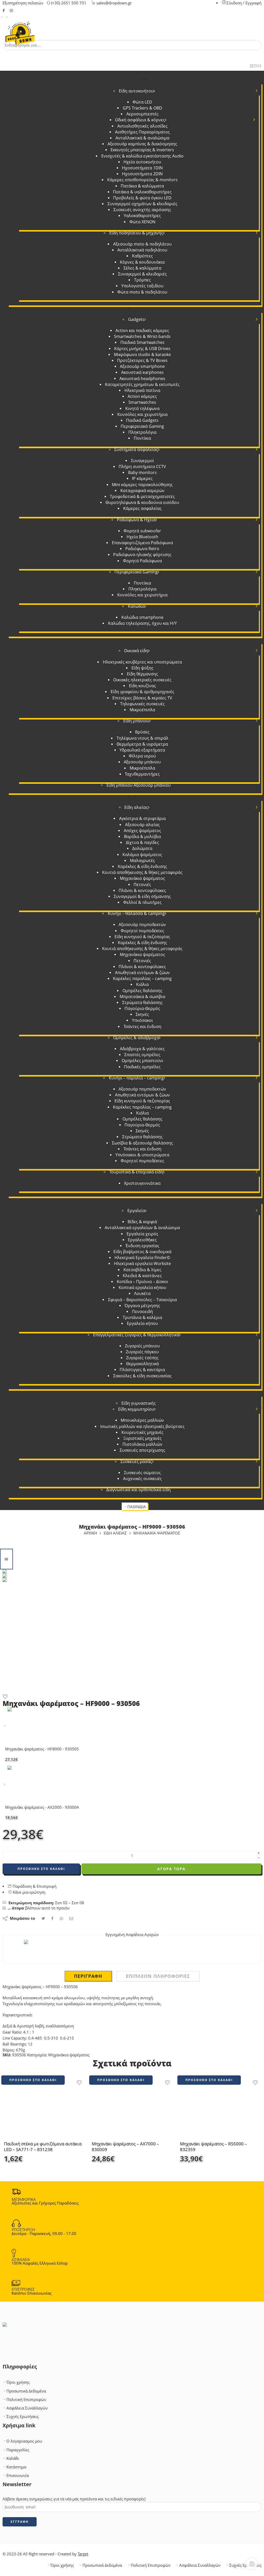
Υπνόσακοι (142, 1020)
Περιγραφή (88, 1976)
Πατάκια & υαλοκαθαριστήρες (142, 192)
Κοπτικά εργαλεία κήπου (142, 1287)
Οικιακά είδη (136, 651)
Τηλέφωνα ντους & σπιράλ (142, 738)
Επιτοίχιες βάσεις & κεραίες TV (142, 698)
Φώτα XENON (142, 222)
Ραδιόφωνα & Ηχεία (136, 520)
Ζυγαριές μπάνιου (142, 1346)
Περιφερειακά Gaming (142, 426)
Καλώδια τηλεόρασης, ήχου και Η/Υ (142, 623)
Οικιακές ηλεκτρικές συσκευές (142, 680)
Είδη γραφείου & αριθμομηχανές (142, 692)
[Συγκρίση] (259, 66)
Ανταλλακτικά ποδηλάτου (142, 250)
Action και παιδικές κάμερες (142, 330)
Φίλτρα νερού (142, 756)
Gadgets (136, 319)
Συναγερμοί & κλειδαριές (142, 274)
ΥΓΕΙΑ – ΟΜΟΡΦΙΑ (133, 1392)
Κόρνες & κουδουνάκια (142, 262)
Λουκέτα (142, 1293)
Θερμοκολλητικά (142, 1364)
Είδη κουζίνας (142, 686)
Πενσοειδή (142, 1311)
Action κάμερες (142, 396)
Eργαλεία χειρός (142, 1234)
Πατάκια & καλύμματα (142, 186)
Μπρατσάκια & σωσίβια (142, 997)
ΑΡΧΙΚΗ (90, 1533)
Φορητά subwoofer (142, 531)
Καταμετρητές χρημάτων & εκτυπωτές (142, 384)
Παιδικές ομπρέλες (142, 1067)
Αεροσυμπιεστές (142, 114)
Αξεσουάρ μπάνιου (142, 762)
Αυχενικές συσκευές (142, 1479)
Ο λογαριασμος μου (24, 2441)
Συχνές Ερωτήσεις (23, 2417)
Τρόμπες (142, 280)
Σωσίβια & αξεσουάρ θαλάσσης (142, 1143)
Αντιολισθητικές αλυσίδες (142, 126)
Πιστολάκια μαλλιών (142, 1444)
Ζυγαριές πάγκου (142, 1352)
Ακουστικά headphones (142, 378)
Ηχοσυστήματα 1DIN (142, 168)
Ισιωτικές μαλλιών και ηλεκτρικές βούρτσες (142, 1426)
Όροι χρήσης (18, 2382)
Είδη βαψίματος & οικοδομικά (142, 1252)
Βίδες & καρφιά (142, 1222)
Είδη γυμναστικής (139, 1403)
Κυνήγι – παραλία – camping (136, 1078)
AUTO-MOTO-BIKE (133, 80)
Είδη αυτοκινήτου (136, 91)
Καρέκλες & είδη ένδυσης (142, 866)
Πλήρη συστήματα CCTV (142, 467)
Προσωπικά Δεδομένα (26, 2391)
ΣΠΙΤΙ (133, 640)
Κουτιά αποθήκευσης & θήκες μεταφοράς (142, 872)
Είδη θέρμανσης (142, 674)
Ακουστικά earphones (142, 372)
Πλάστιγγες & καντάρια (142, 1370)
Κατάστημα (16, 2467)
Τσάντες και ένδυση (142, 1026)
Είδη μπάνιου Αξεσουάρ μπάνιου (139, 785)
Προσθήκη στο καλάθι (41, 1869)
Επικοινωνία (18, 2475)
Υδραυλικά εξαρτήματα (142, 750)
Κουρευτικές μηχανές (142, 1432)
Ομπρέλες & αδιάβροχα (136, 1038)
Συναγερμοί (142, 461)
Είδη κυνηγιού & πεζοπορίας (142, 937)
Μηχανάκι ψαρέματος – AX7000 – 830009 (125, 2147)
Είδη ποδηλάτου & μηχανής (136, 233)
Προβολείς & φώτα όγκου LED (142, 198)
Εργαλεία (136, 1211)
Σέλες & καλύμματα (142, 268)
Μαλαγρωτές (142, 860)
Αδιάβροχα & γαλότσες (142, 1049)
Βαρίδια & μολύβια (142, 836)
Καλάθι (13, 2458)
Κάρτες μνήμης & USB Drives (142, 349)
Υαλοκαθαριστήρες (142, 216)
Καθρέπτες (142, 256)
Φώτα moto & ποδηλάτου (142, 292)
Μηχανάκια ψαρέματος (142, 878)
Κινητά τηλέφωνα (142, 408)
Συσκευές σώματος (142, 1473)
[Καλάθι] (252, 66)
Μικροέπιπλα (142, 710)
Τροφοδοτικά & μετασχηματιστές (142, 496)
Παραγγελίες (18, 2450)
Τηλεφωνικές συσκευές (142, 704)
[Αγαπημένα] (256, 66)
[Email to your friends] (71, 1918)
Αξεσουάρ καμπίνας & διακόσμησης (142, 144)
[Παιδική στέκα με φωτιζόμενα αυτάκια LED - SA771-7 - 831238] (44, 2111)
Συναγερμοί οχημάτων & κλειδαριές (142, 204)
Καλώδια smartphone (142, 617)
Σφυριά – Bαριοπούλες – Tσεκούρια (142, 1300)
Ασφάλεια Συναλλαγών (27, 2408)
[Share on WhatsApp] (61, 1918)
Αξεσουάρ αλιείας (142, 825)
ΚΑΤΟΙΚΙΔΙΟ (133, 1501)
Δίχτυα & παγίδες (142, 842)
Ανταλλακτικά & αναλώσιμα (142, 138)
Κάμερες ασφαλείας (142, 508)
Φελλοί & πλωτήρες (142, 902)
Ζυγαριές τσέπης (142, 1358)
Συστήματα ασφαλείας (136, 449)
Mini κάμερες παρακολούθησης (142, 485)
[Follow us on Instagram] (11, 10)
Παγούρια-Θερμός (142, 1008)
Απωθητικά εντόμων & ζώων (142, 973)
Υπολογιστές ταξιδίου (142, 286)
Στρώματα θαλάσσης (142, 1002)
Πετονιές (142, 884)
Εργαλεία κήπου (142, 1323)
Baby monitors (142, 472)
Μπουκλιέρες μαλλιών (142, 1420)
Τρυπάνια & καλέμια (142, 1317)
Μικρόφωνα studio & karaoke (142, 354)
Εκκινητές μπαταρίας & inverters (142, 150)
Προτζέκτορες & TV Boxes (142, 360)
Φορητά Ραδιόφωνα (142, 561)
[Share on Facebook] (52, 1918)
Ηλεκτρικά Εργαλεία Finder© (142, 1258)
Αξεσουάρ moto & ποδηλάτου (142, 244)
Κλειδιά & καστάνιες (142, 1276)
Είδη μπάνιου (136, 721)
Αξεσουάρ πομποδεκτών (142, 924)
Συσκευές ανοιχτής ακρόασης (142, 210)
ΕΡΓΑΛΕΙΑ (133, 1200)
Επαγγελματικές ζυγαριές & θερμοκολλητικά (136, 1335)
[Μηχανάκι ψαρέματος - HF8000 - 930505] (5, 1726)
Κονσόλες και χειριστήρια (142, 414)
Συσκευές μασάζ (136, 1461)
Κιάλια (142, 984)
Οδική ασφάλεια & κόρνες (140, 120)
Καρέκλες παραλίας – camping (142, 978)
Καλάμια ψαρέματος (142, 855)
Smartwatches (142, 402)
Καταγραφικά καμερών (142, 491)
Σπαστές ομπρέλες (142, 1055)
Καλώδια (136, 606)
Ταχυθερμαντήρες (142, 774)
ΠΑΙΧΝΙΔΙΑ (137, 1507)
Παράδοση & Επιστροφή (34, 1886)
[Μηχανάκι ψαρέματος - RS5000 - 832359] (220, 2111)
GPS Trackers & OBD (142, 108)
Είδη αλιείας (136, 807)
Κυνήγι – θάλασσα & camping (136, 913)
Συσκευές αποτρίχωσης (142, 1450)
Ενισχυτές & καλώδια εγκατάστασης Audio (142, 156)
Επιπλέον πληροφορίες (158, 1976)
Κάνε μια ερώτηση (29, 1892)
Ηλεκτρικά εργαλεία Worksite (142, 1263)
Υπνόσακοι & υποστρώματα (142, 1155)
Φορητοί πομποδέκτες (142, 931)
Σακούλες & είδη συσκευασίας (142, 1376)
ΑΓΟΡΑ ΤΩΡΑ (171, 1869)
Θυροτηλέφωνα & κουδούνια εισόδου (142, 502)
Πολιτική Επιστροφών (26, 2400)
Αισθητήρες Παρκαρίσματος (142, 132)
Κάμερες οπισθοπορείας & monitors (142, 180)
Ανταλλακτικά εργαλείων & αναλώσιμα (142, 1228)
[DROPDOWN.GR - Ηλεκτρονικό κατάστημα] (20, 30)
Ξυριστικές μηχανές (142, 1438)
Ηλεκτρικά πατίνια (142, 390)
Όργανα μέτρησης (142, 1306)
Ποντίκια (142, 438)
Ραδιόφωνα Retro (142, 549)
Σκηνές (142, 1014)
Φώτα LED (142, 102)
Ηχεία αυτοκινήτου (142, 162)
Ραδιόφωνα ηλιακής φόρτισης (142, 555)
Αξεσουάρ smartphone (142, 366)
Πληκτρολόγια (142, 432)
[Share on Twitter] (43, 1918)
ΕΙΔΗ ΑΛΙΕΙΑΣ (115, 1533)
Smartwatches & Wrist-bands (142, 336)
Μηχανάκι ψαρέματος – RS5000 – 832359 (213, 2147)
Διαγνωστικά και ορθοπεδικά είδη (138, 1490)
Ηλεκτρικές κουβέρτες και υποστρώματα (142, 662)
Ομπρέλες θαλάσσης (142, 991)
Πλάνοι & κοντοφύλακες (142, 890)
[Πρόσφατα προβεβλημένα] (252, 2564)
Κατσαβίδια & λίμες (142, 1270)
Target (83, 2554)
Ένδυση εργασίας (142, 1246)
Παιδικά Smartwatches (142, 342)
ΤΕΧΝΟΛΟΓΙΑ (133, 308)
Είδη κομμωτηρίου (136, 1409)
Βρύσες (142, 732)
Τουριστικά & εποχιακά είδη (136, 1172)
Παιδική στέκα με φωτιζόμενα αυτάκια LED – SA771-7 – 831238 (43, 2147)
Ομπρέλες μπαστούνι (142, 1061)
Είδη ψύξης (142, 668)
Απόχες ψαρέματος (142, 831)
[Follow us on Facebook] (4, 10)
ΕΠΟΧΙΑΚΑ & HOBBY (133, 796)
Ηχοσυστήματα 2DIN (142, 174)
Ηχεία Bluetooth (142, 537)
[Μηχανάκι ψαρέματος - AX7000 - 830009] (132, 2111)
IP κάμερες (142, 478)
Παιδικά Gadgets (142, 420)
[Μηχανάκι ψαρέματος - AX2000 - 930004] (5, 1785)
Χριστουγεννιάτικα (142, 1183)
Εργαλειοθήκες (142, 1240)
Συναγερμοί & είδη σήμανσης (142, 896)
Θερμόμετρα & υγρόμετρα (142, 744)
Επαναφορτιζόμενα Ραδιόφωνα (142, 543)
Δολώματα (142, 848)
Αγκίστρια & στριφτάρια (142, 818)
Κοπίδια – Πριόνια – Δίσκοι (142, 1282)
